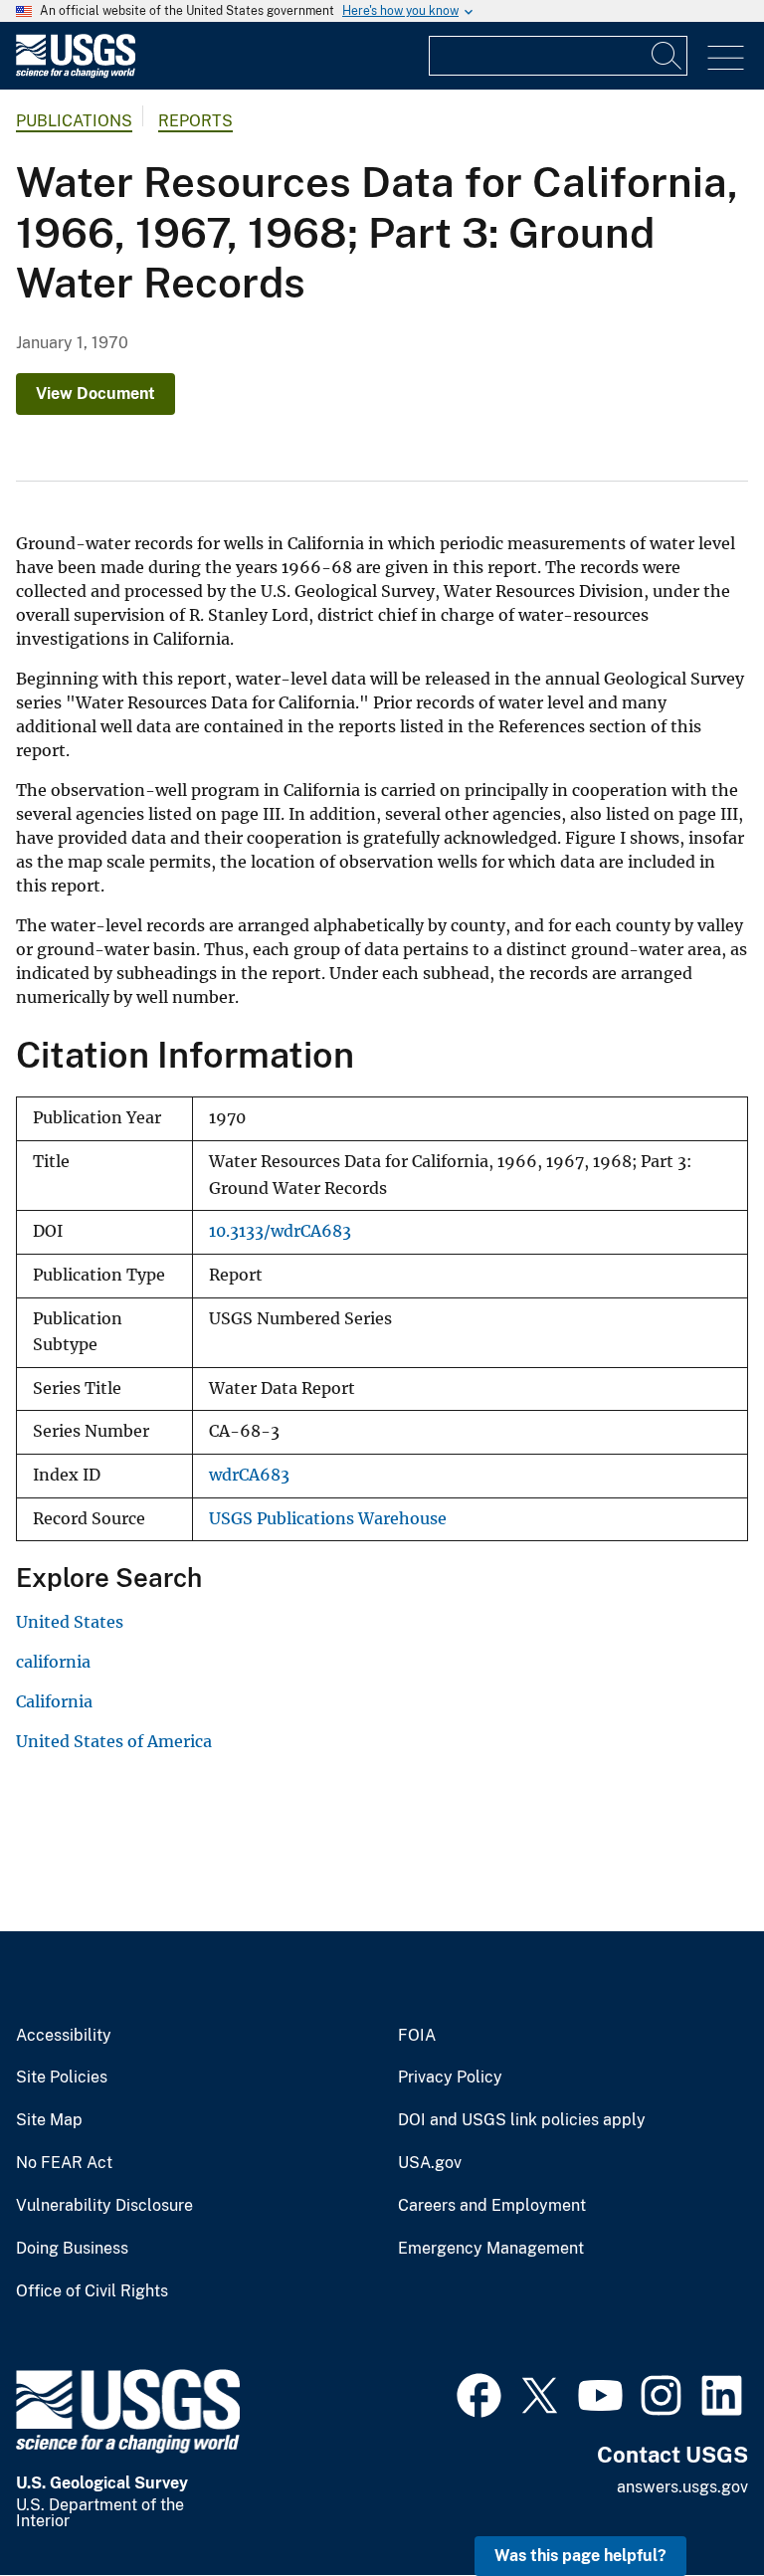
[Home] (76, 73)
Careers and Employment (492, 2206)
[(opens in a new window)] (479, 2393)
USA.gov (430, 2163)
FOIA (417, 2036)
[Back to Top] (692, 2504)
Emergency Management (491, 2249)
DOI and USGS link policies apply (522, 2120)
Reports (195, 121)
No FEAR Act (64, 2163)
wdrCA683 (249, 1475)
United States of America (114, 1741)
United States (70, 1622)
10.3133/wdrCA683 (280, 1231)
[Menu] (726, 58)
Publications (74, 121)
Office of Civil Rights (92, 2291)
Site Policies (62, 2078)
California (54, 1701)
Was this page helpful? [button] (580, 2556)
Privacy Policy (450, 2078)
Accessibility (64, 2036)
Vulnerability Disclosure (104, 2206)
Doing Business (72, 2249)
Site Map (49, 2120)
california (53, 1662)
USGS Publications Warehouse (328, 1519)
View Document (95, 394)
